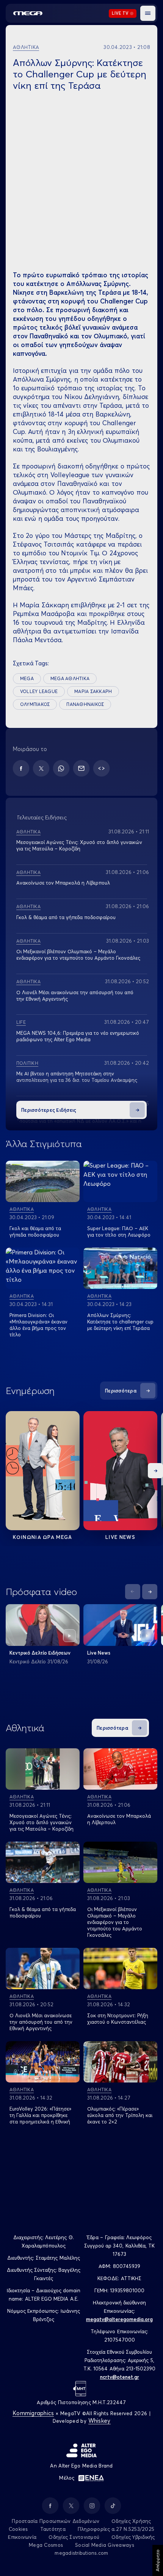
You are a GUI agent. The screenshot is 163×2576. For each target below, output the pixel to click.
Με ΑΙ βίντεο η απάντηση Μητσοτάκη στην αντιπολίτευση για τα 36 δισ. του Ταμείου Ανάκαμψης (77, 1077)
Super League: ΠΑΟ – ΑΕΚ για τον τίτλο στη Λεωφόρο (119, 1231)
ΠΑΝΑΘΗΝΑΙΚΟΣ (85, 704)
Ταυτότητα (53, 2529)
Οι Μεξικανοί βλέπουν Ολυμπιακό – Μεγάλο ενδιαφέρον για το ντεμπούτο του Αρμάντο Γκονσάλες (78, 955)
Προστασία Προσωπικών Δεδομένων (56, 2521)
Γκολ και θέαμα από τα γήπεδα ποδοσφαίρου (35, 1231)
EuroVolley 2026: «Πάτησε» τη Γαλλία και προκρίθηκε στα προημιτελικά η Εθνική (40, 2115)
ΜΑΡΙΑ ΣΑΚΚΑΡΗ (93, 691)
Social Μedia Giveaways (105, 2545)
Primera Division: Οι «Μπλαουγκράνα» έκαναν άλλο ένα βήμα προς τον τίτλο (38, 1325)
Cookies (18, 2529)
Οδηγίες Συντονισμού (74, 2537)
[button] (148, 13)
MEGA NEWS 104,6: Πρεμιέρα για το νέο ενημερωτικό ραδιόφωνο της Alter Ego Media (78, 1036)
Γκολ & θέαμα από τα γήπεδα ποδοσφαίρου (66, 917)
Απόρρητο (158, 2560)
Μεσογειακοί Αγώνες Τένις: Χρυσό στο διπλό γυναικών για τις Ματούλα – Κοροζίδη (79, 845)
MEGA (27, 678)
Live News (120, 1537)
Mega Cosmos (46, 2545)
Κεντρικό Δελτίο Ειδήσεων (40, 1653)
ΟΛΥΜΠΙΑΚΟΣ (35, 704)
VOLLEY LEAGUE (39, 691)
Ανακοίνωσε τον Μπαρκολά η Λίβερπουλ (63, 883)
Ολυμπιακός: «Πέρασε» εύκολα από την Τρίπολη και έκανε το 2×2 (120, 2115)
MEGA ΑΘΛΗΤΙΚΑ (70, 678)
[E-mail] (81, 768)
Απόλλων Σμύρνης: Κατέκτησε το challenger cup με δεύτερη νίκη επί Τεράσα (120, 1322)
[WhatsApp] (61, 768)
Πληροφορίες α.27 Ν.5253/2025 (116, 2529)
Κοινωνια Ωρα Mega (42, 1537)
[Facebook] (21, 768)
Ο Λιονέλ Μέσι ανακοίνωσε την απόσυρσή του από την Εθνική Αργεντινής (41, 2022)
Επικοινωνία (22, 2537)
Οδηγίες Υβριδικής (133, 2537)
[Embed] (101, 768)
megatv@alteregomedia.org (119, 2319)
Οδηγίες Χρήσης (131, 2521)
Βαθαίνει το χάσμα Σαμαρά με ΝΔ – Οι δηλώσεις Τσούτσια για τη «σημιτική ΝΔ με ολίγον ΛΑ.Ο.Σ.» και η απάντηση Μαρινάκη (79, 1121)
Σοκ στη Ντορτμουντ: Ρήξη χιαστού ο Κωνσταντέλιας (118, 2019)
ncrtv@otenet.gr (120, 2377)
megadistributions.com (81, 2553)
